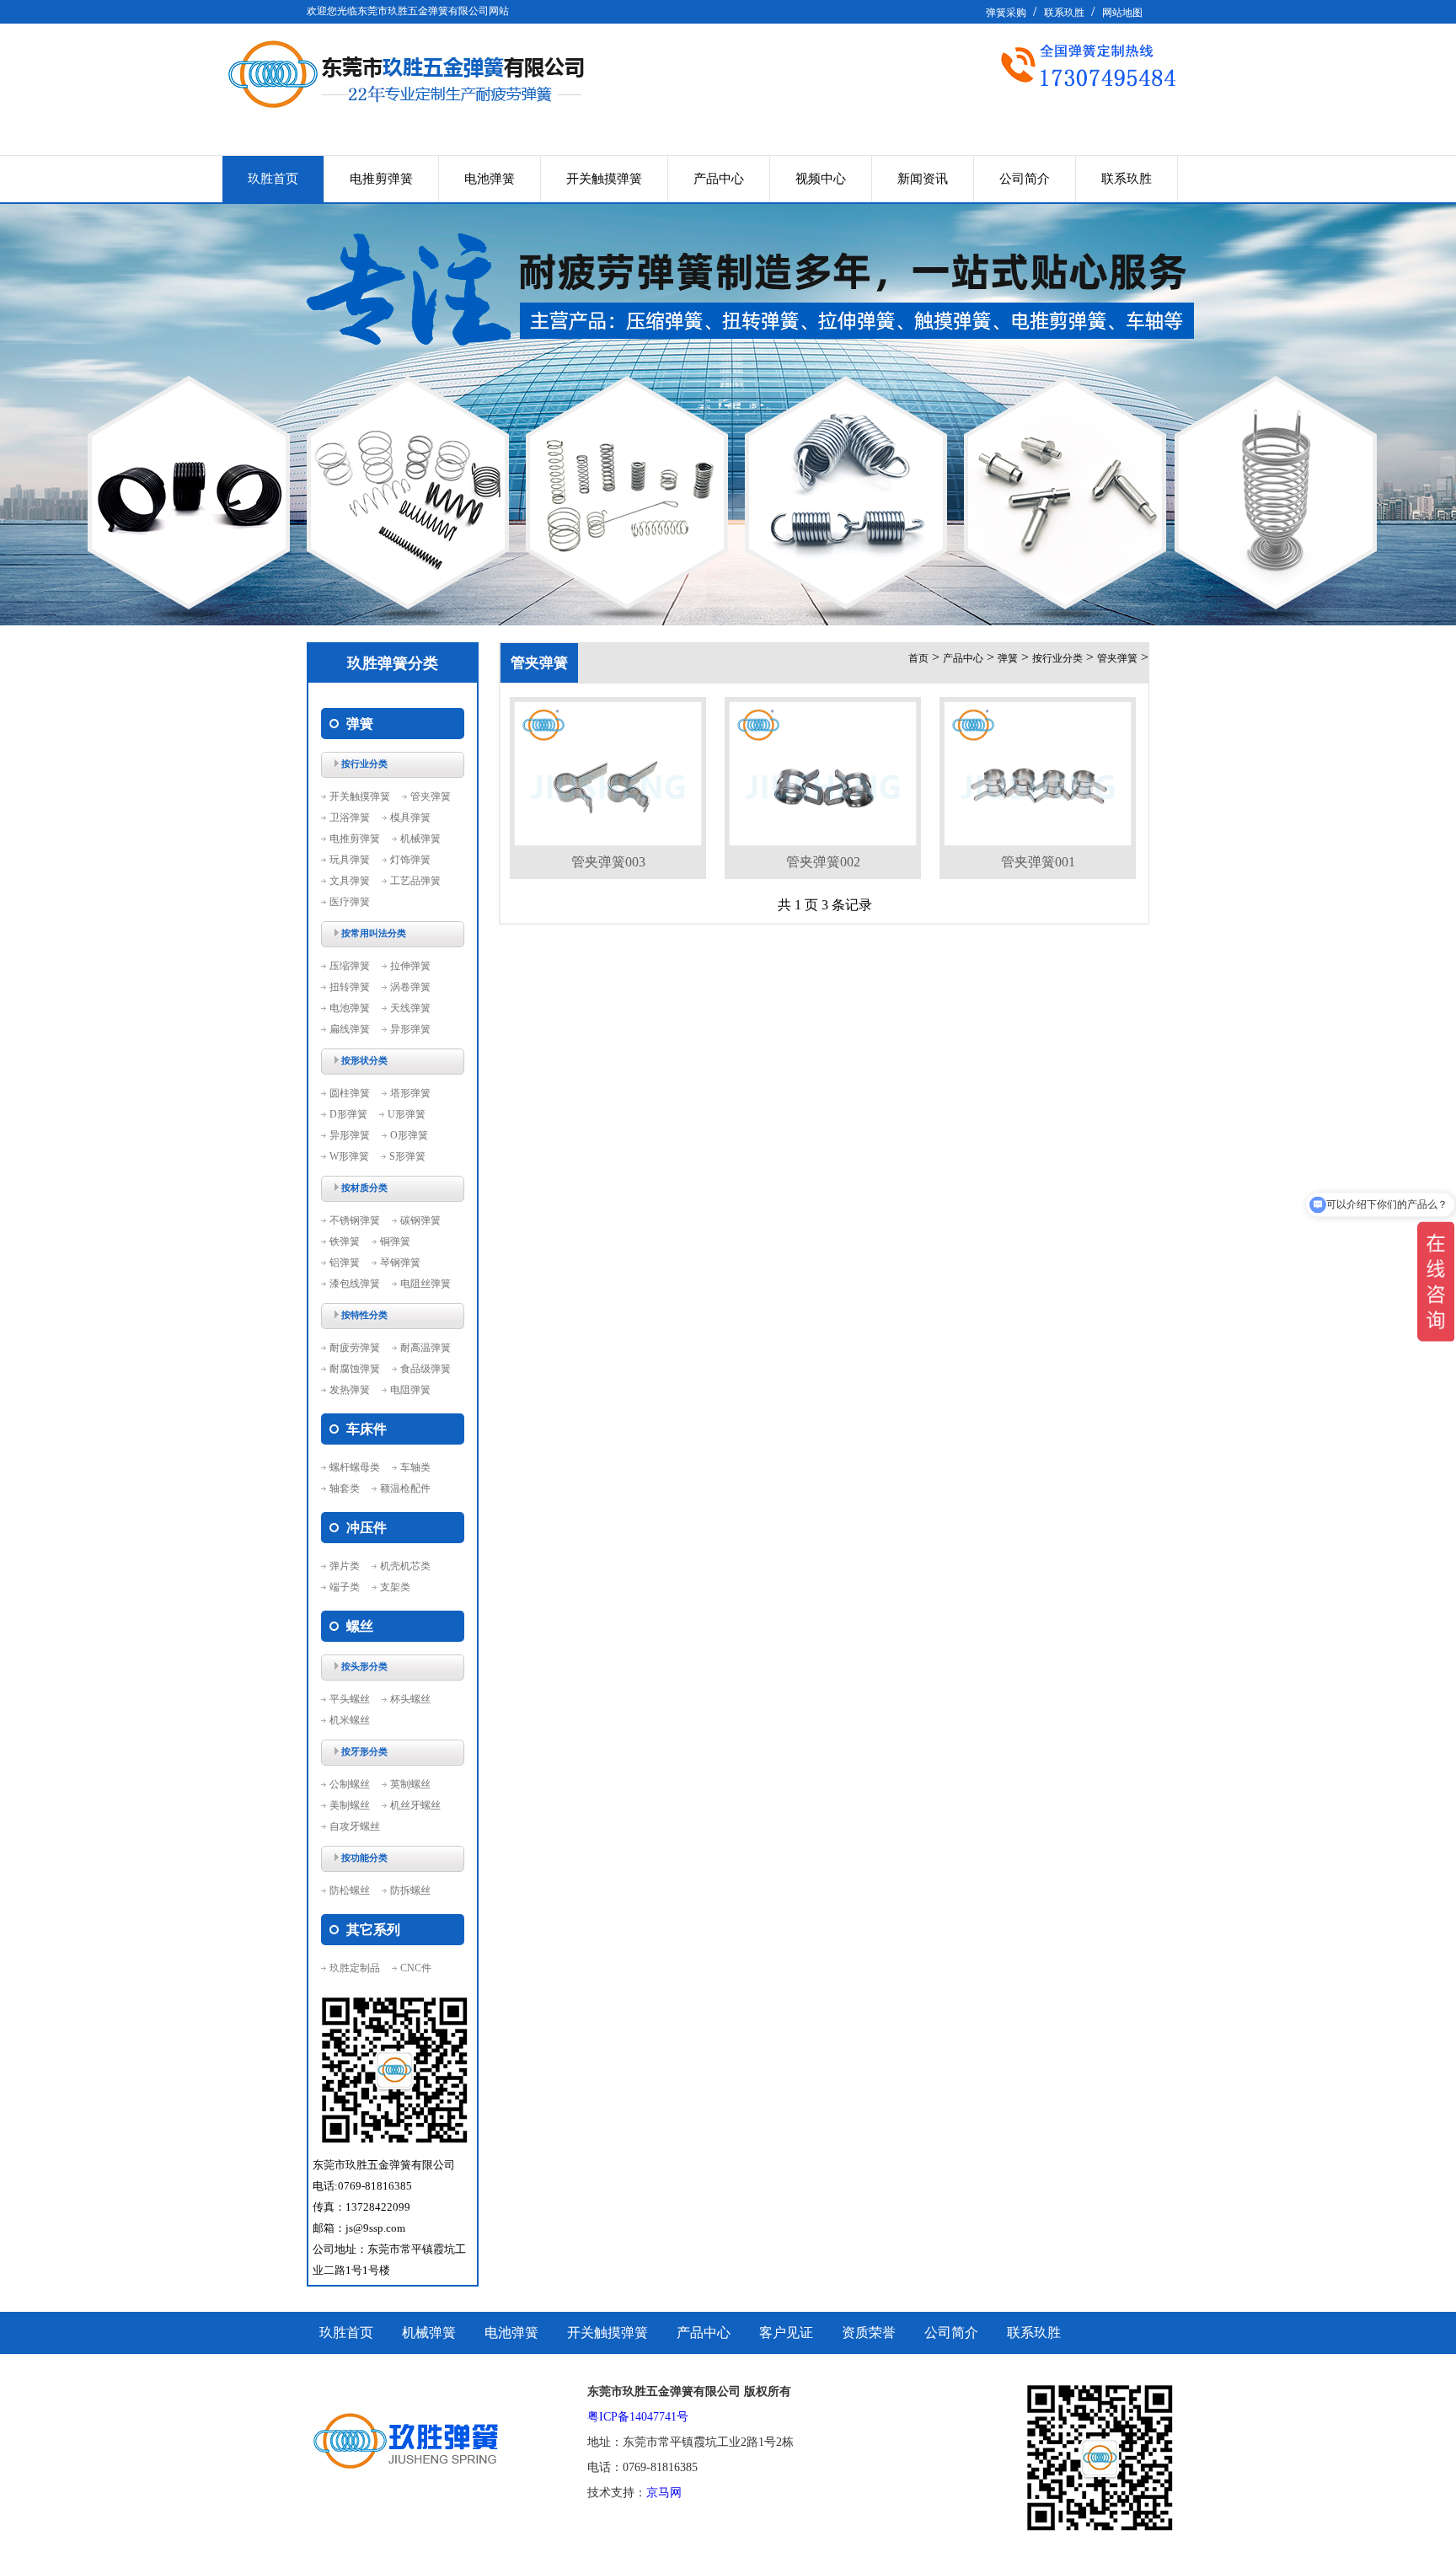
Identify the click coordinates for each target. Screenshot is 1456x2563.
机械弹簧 (420, 839)
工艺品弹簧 (415, 881)
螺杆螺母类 (355, 1467)
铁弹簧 (345, 1241)
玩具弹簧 (350, 860)
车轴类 (415, 1467)
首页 (918, 658)
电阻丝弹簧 (426, 1284)
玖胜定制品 (355, 1968)
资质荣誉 (869, 2332)
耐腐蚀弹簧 (355, 1369)
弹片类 (345, 1566)
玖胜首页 (273, 179)
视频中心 (821, 179)
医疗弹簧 (350, 902)
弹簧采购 (1006, 13)
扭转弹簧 (350, 987)
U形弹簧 (407, 1114)
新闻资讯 (923, 179)
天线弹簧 (410, 1008)
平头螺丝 (350, 1699)
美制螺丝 (350, 1805)
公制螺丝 (350, 1784)
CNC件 (416, 1968)
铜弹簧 (395, 1241)
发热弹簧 (350, 1390)
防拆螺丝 (410, 1890)
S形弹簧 (407, 1156)
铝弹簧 (345, 1263)
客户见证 (786, 2332)
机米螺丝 (350, 1720)
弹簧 (1008, 658)
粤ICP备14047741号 (638, 2417)
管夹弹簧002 (823, 862)
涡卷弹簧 (410, 987)
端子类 (345, 1587)
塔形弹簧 (410, 1093)
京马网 (664, 2493)
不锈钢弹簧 (355, 1220)
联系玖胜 (1064, 13)
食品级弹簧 (426, 1369)
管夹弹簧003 (608, 862)
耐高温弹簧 (426, 1348)
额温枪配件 (405, 1488)
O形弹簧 (409, 1135)
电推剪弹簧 (381, 179)
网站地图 (1122, 13)
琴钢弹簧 (400, 1263)
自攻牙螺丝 (355, 1826)
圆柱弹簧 (350, 1093)
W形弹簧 (349, 1156)
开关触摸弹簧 (604, 179)
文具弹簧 (350, 881)
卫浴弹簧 (350, 818)
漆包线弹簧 (355, 1284)
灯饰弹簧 (410, 860)
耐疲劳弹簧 (355, 1348)
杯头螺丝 (410, 1699)
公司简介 (1025, 179)
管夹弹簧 (431, 796)
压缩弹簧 (350, 966)
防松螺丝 (350, 1890)
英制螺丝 (410, 1784)
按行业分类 (1057, 658)
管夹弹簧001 (1038, 862)
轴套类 (345, 1488)
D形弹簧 (348, 1114)
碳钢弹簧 (420, 1220)
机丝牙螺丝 (415, 1805)
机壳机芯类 (405, 1566)
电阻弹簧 (410, 1390)
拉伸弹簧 (410, 966)
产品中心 (719, 179)
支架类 (395, 1587)
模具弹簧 (410, 818)
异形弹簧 (410, 1029)
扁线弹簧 (350, 1029)
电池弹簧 (490, 179)
